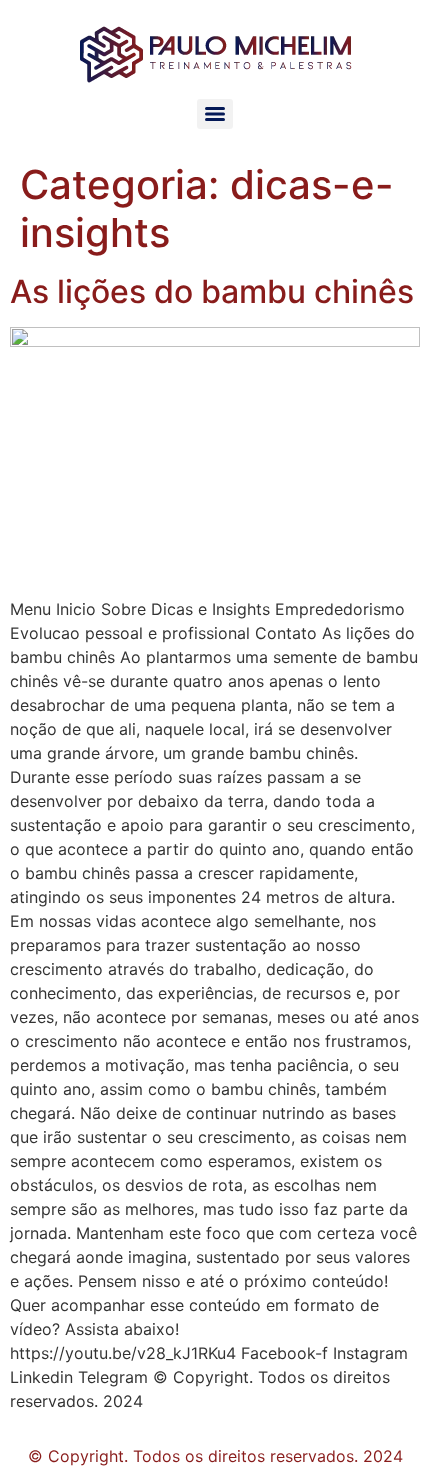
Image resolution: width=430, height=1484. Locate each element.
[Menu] (215, 114)
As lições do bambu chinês (212, 291)
